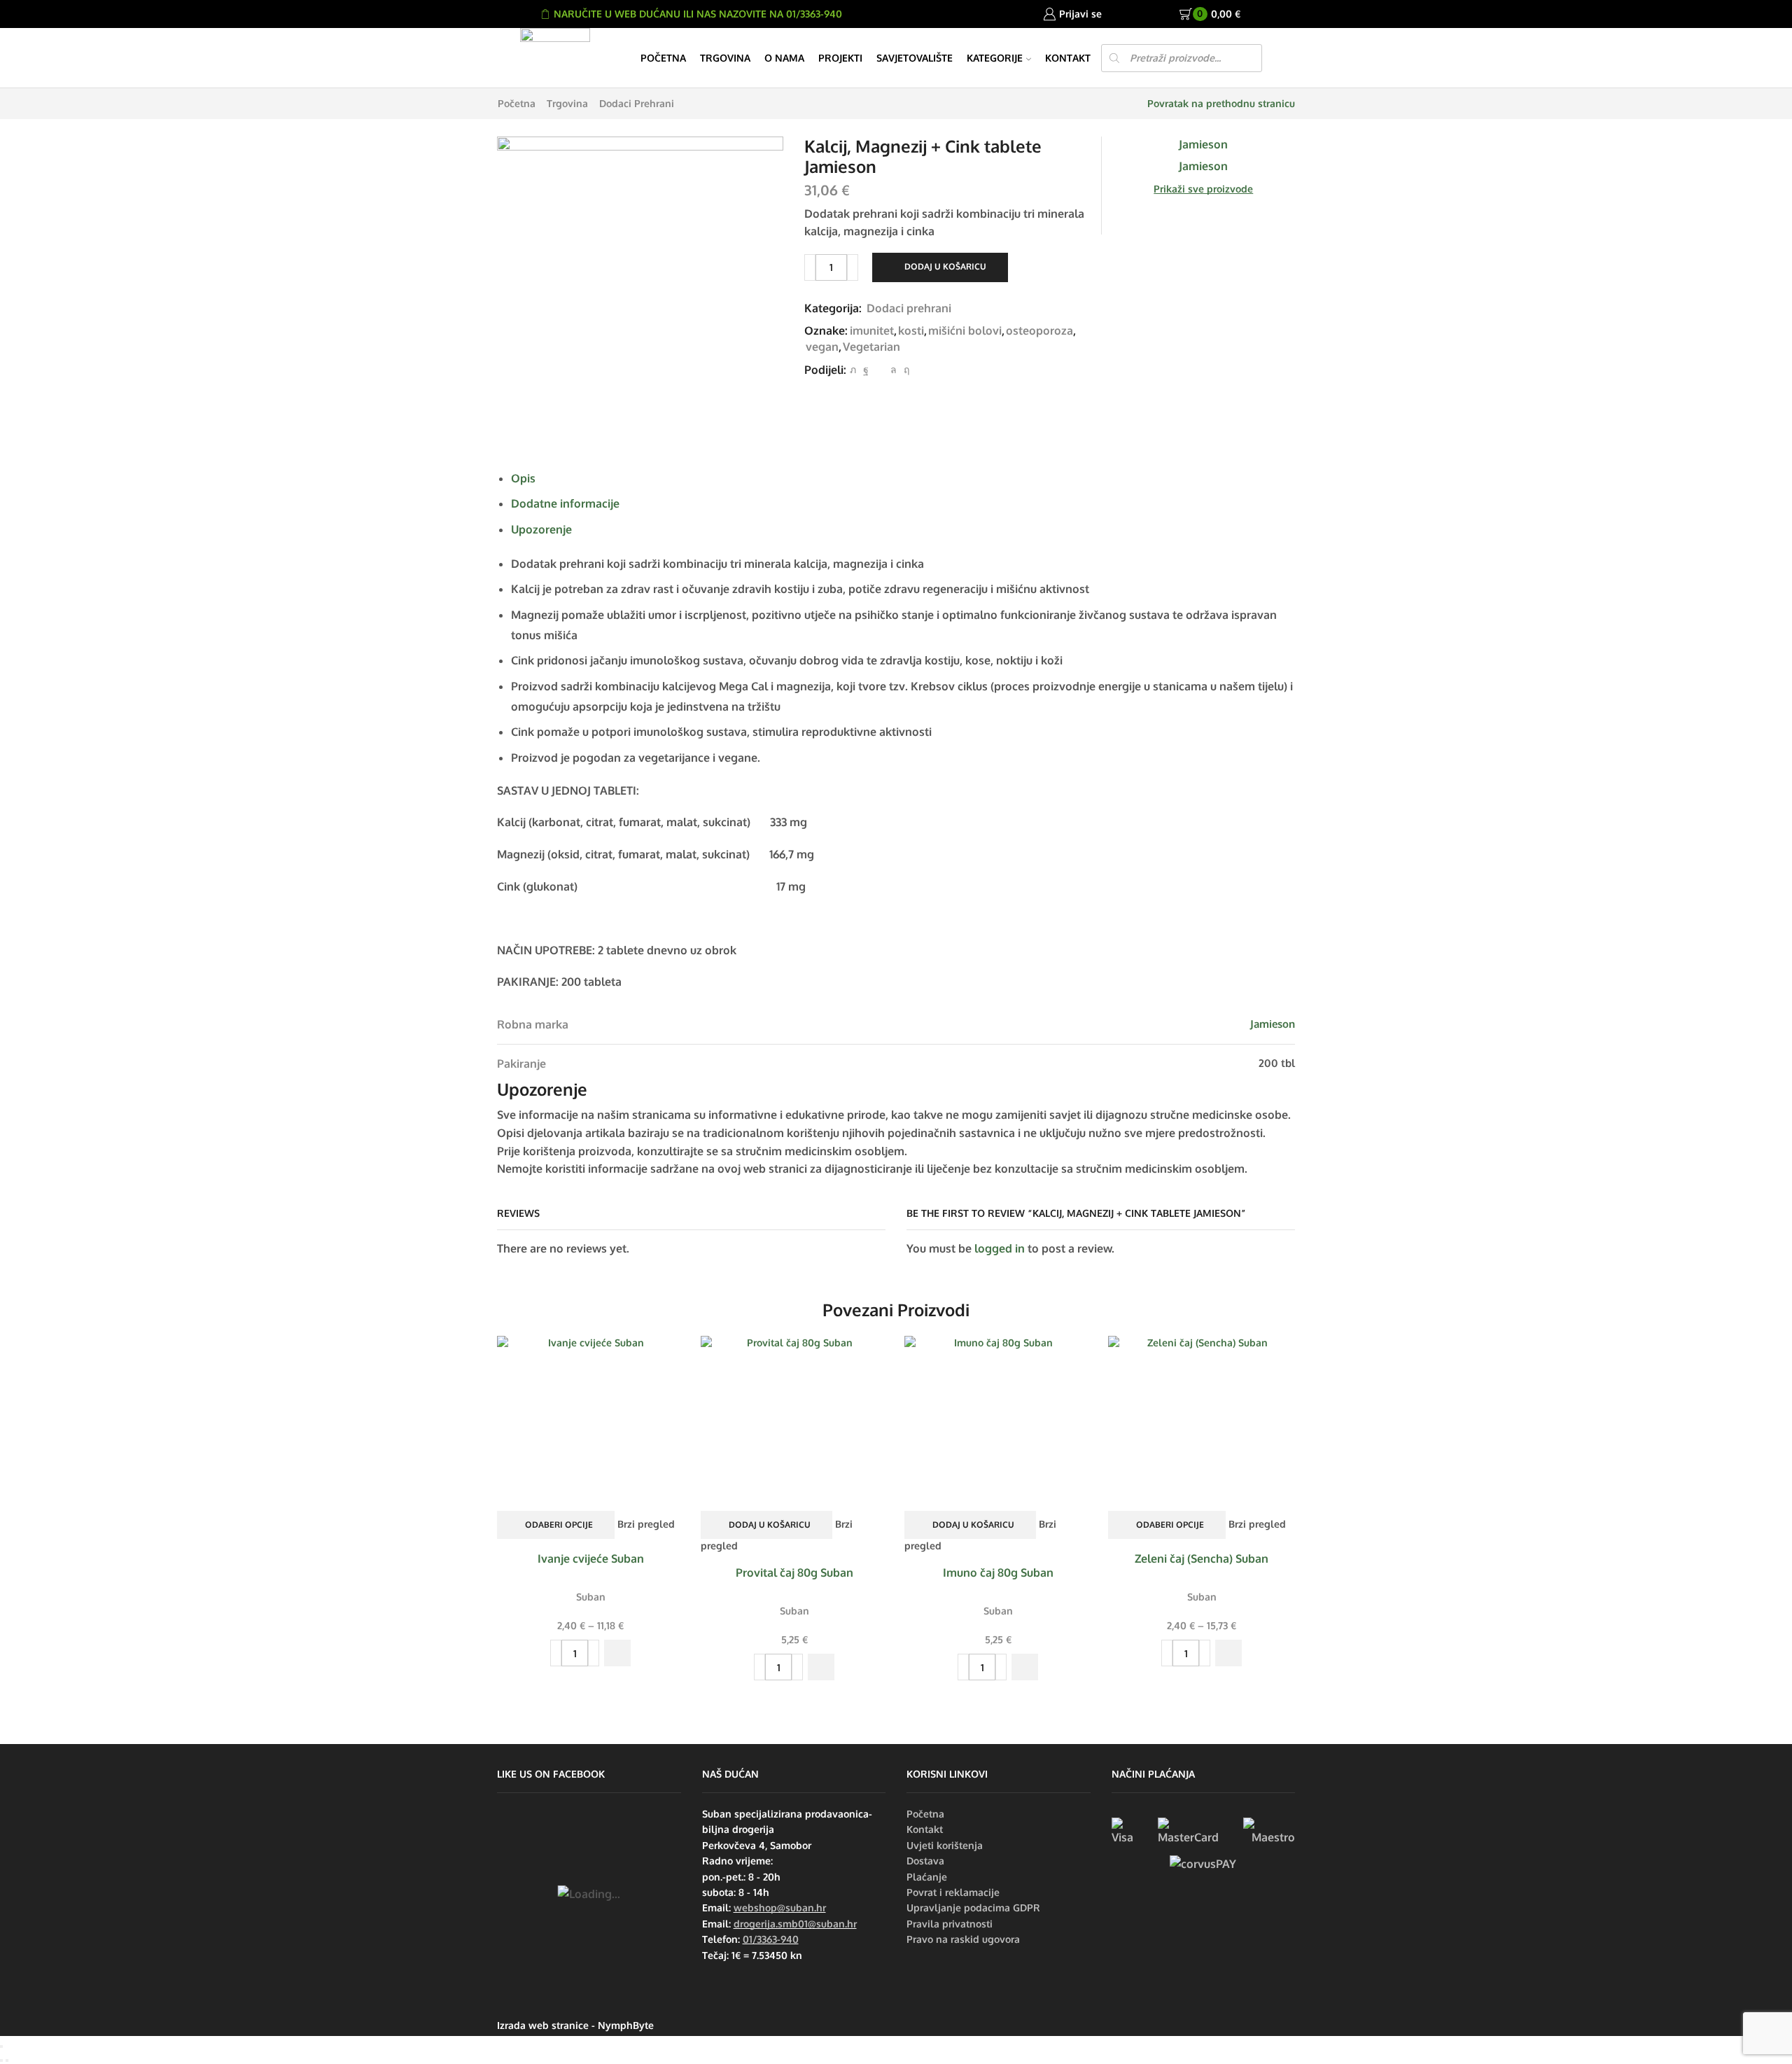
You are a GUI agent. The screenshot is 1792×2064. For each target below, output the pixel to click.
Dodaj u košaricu (945, 266)
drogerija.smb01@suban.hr (795, 1924)
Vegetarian (871, 347)
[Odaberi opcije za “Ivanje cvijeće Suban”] (617, 1653)
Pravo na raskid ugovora (963, 1939)
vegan (822, 347)
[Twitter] (853, 369)
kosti (911, 330)
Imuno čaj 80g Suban (998, 1573)
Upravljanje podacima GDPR (973, 1908)
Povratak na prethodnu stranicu (1221, 103)
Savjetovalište (915, 58)
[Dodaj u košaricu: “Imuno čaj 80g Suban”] (1025, 1667)
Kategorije (995, 58)
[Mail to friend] (880, 369)
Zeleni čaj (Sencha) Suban (1202, 1559)
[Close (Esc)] (1, 2046)
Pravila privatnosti (950, 1924)
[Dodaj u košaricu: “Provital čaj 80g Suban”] (821, 1667)
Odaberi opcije (559, 1525)
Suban (591, 1597)
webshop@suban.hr (780, 1908)
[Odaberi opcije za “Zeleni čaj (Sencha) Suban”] (1228, 1653)
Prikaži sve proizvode (1203, 189)
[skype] (905, 369)
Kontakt (1068, 58)
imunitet (872, 330)
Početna (663, 58)
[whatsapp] (894, 369)
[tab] (523, 478)
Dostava (925, 1861)
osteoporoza (1039, 330)
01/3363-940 (771, 1939)
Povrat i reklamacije (953, 1892)
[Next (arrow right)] (7, 2060)
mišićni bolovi (965, 330)
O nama (784, 58)
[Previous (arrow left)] (1, 2060)
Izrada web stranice (543, 2025)
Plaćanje (927, 1877)
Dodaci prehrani (637, 103)
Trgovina (725, 58)
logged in (1000, 1248)
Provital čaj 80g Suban (794, 1573)
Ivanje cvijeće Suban (591, 1559)
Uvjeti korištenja (945, 1845)
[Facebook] (866, 369)
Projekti (840, 58)
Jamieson (1273, 1024)
